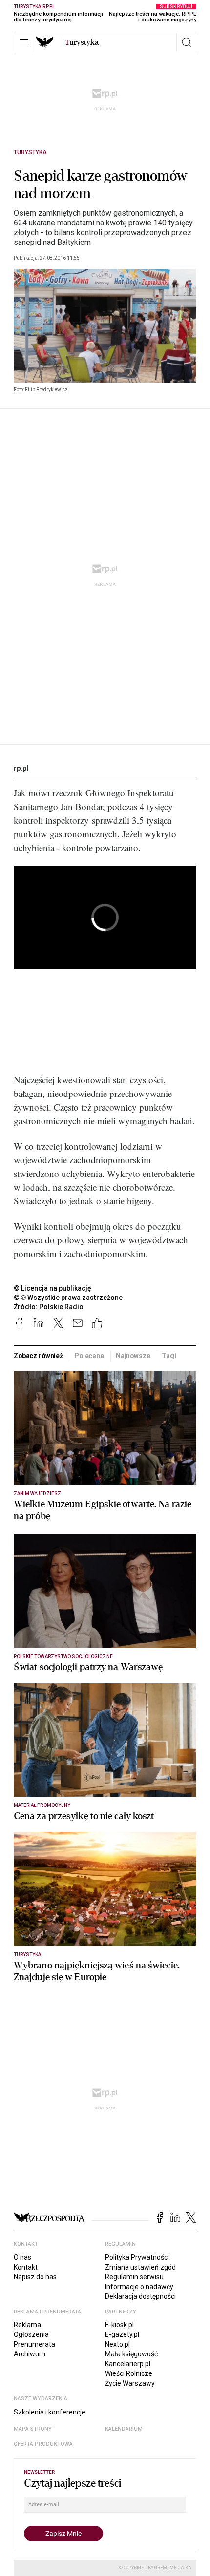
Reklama (27, 2325)
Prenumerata (34, 2344)
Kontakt (26, 2267)
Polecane (89, 1356)
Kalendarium (124, 2429)
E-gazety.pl (122, 2334)
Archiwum (30, 2354)
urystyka (82, 42)
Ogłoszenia (31, 2334)
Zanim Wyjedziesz (37, 1493)
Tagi (169, 1356)
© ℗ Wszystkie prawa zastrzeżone (68, 1298)
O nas (22, 2257)
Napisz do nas (35, 2277)
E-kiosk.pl (119, 2325)
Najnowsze (133, 1356)
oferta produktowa (43, 2444)
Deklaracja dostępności (140, 2296)
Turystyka (30, 152)
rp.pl (21, 768)
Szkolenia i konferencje (50, 2412)
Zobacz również (38, 1356)
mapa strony (33, 2429)
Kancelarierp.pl (128, 2364)
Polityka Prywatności (137, 2257)
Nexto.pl (117, 2344)
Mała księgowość (131, 2354)
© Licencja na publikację (53, 1288)
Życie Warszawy (130, 2383)
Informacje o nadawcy (139, 2287)
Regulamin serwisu (134, 2277)
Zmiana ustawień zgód (140, 2267)
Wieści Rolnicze (129, 2373)
